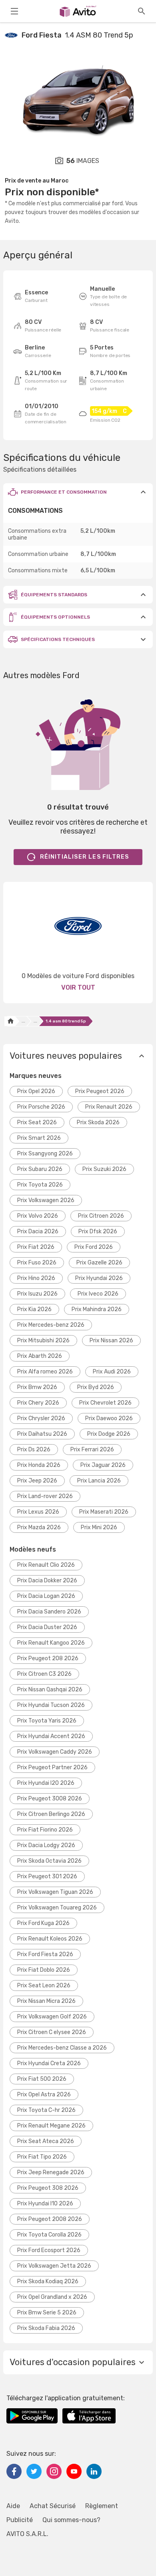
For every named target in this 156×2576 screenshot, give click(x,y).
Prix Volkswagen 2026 (46, 1200)
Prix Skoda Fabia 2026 (46, 2328)
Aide (13, 2506)
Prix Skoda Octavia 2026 (49, 1861)
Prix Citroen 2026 (101, 1216)
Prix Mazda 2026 (39, 1527)
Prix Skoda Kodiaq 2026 (48, 2281)
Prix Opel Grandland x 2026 (52, 2297)
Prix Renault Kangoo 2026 (51, 1643)
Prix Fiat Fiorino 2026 (45, 1830)
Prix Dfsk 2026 (98, 1231)
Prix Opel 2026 (36, 1091)
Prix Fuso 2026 (37, 1263)
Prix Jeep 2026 (37, 1481)
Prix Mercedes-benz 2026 (51, 1325)
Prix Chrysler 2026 (41, 1418)
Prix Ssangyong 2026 (45, 1154)
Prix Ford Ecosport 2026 (49, 2250)
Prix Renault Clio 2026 (46, 1565)
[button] (78, 492)
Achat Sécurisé (53, 2506)
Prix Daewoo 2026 (109, 1418)
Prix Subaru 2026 (40, 1169)
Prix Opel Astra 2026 (44, 2095)
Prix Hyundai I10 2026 (45, 2204)
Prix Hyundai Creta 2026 (49, 2063)
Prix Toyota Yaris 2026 (47, 1721)
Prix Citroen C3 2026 (44, 1674)
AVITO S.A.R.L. (27, 2534)
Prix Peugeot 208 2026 (48, 1658)
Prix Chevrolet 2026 (105, 1403)
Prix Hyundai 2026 (99, 1278)
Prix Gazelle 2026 (99, 1263)
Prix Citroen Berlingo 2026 (51, 1814)
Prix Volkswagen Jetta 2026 (54, 2266)
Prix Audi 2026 (112, 1372)
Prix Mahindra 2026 (97, 1309)
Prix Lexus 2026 (38, 1512)
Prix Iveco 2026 (98, 1294)
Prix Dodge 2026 (109, 1434)
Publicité (20, 2520)
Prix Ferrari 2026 (92, 1450)
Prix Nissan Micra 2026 (46, 2001)
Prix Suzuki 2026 (104, 1169)
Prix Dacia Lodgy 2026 (46, 1845)
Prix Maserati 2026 (104, 1512)
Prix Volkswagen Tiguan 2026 (55, 1892)
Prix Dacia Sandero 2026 (49, 1612)
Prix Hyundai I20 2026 (46, 1783)
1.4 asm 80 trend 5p (66, 1021)
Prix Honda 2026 (39, 1465)
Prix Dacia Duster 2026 (47, 1627)
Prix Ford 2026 (94, 1247)
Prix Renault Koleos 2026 (50, 1939)
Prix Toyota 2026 (40, 1185)
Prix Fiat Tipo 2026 (42, 2157)
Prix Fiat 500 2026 (42, 2079)
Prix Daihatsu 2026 (42, 1434)
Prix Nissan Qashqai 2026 (50, 1690)
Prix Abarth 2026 (40, 1356)
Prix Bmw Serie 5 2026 (47, 2313)
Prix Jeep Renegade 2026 (51, 2172)
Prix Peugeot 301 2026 (47, 1876)
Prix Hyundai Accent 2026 (51, 1736)
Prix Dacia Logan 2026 (46, 1596)
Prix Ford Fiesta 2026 (45, 1954)
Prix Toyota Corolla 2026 (49, 2235)
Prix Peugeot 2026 (100, 1091)
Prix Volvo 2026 (38, 1216)
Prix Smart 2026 (39, 1138)
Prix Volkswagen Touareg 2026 (57, 1908)
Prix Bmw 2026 (37, 1387)
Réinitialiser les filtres (85, 857)
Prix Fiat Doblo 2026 (44, 1970)
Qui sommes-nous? (71, 2520)
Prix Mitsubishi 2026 (43, 1341)
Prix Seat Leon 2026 (44, 1986)
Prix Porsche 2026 (41, 1107)
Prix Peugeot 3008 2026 (50, 1799)
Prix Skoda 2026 (98, 1122)
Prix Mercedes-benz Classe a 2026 (62, 2048)
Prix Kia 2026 (34, 1309)
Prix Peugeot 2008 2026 (50, 2219)
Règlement (102, 2506)
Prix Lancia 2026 (99, 1481)
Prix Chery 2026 (38, 1403)
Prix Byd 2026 (96, 1387)
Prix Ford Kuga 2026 (43, 1923)
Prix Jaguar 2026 (103, 1465)
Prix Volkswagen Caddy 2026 (55, 1752)
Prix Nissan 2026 (111, 1341)
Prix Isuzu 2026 (37, 1294)
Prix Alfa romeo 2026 (45, 1372)
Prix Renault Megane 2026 (51, 2126)
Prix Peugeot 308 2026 (48, 2188)
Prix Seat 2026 (37, 1122)
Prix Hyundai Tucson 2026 (51, 1705)
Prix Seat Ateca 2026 (46, 2141)
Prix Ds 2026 (34, 1450)
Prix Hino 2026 (36, 1278)
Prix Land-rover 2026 (45, 1496)
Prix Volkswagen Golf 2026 (52, 2017)
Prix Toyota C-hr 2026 (46, 2110)
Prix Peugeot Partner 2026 (52, 1767)
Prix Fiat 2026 (36, 1247)
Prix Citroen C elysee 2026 (52, 2032)
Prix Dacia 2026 (38, 1231)
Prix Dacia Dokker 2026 (47, 1581)
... (23, 1021)
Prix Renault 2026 (109, 1107)
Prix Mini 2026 (99, 1527)
